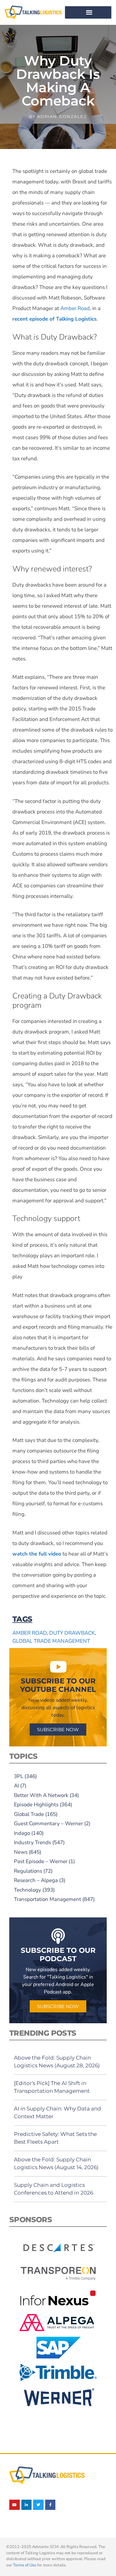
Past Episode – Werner (41, 1861)
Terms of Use (25, 2565)
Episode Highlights (36, 1805)
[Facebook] (50, 2505)
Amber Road (75, 308)
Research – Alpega (36, 1880)
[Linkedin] (27, 2505)
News (21, 1852)
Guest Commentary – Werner (48, 1824)
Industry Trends (32, 1842)
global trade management (51, 1641)
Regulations (28, 1871)
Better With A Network (41, 1795)
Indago (22, 1833)
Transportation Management (47, 1899)
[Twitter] (38, 2505)
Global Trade (29, 1814)
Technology (28, 1890)
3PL (19, 1776)
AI (16, 1786)
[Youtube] (15, 2505)
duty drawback (72, 1633)
